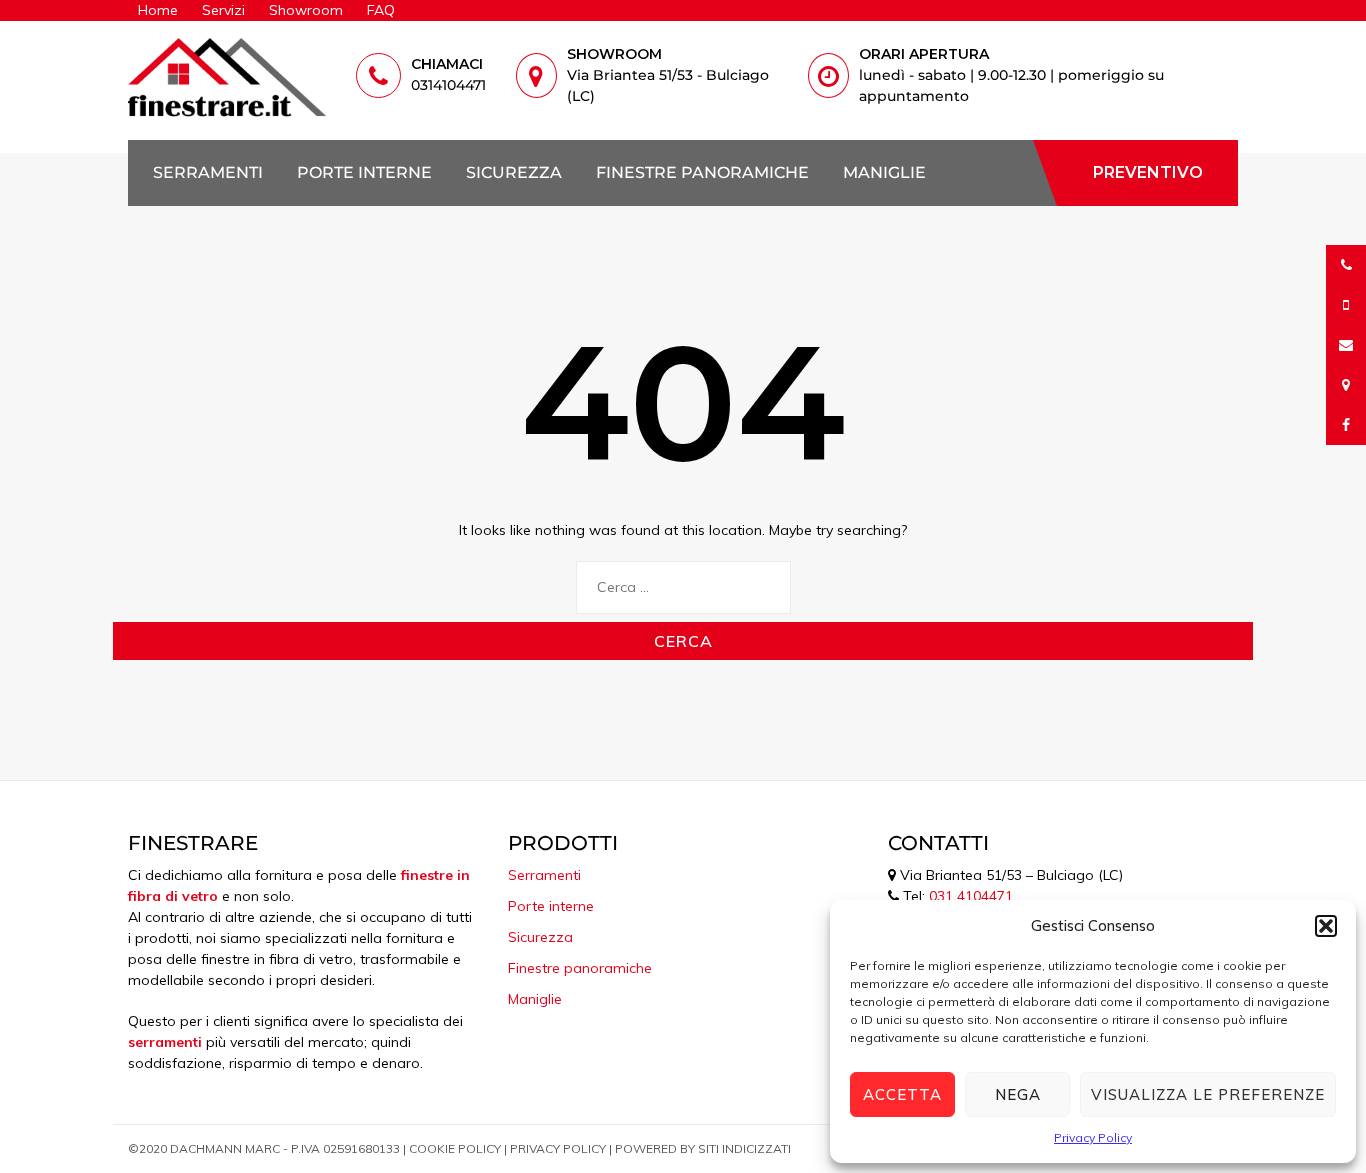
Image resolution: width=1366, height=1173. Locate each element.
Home (158, 10)
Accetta (902, 1094)
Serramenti (208, 173)
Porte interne (364, 173)
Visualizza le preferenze (1208, 1094)
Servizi (223, 10)
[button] (1326, 926)
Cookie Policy (455, 1148)
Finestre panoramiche (702, 173)
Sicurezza (514, 173)
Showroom (306, 10)
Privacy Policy (1093, 1137)
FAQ (381, 10)
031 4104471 (971, 896)
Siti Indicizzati (744, 1148)
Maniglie (884, 173)
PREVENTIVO (1148, 172)
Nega (1018, 1094)
